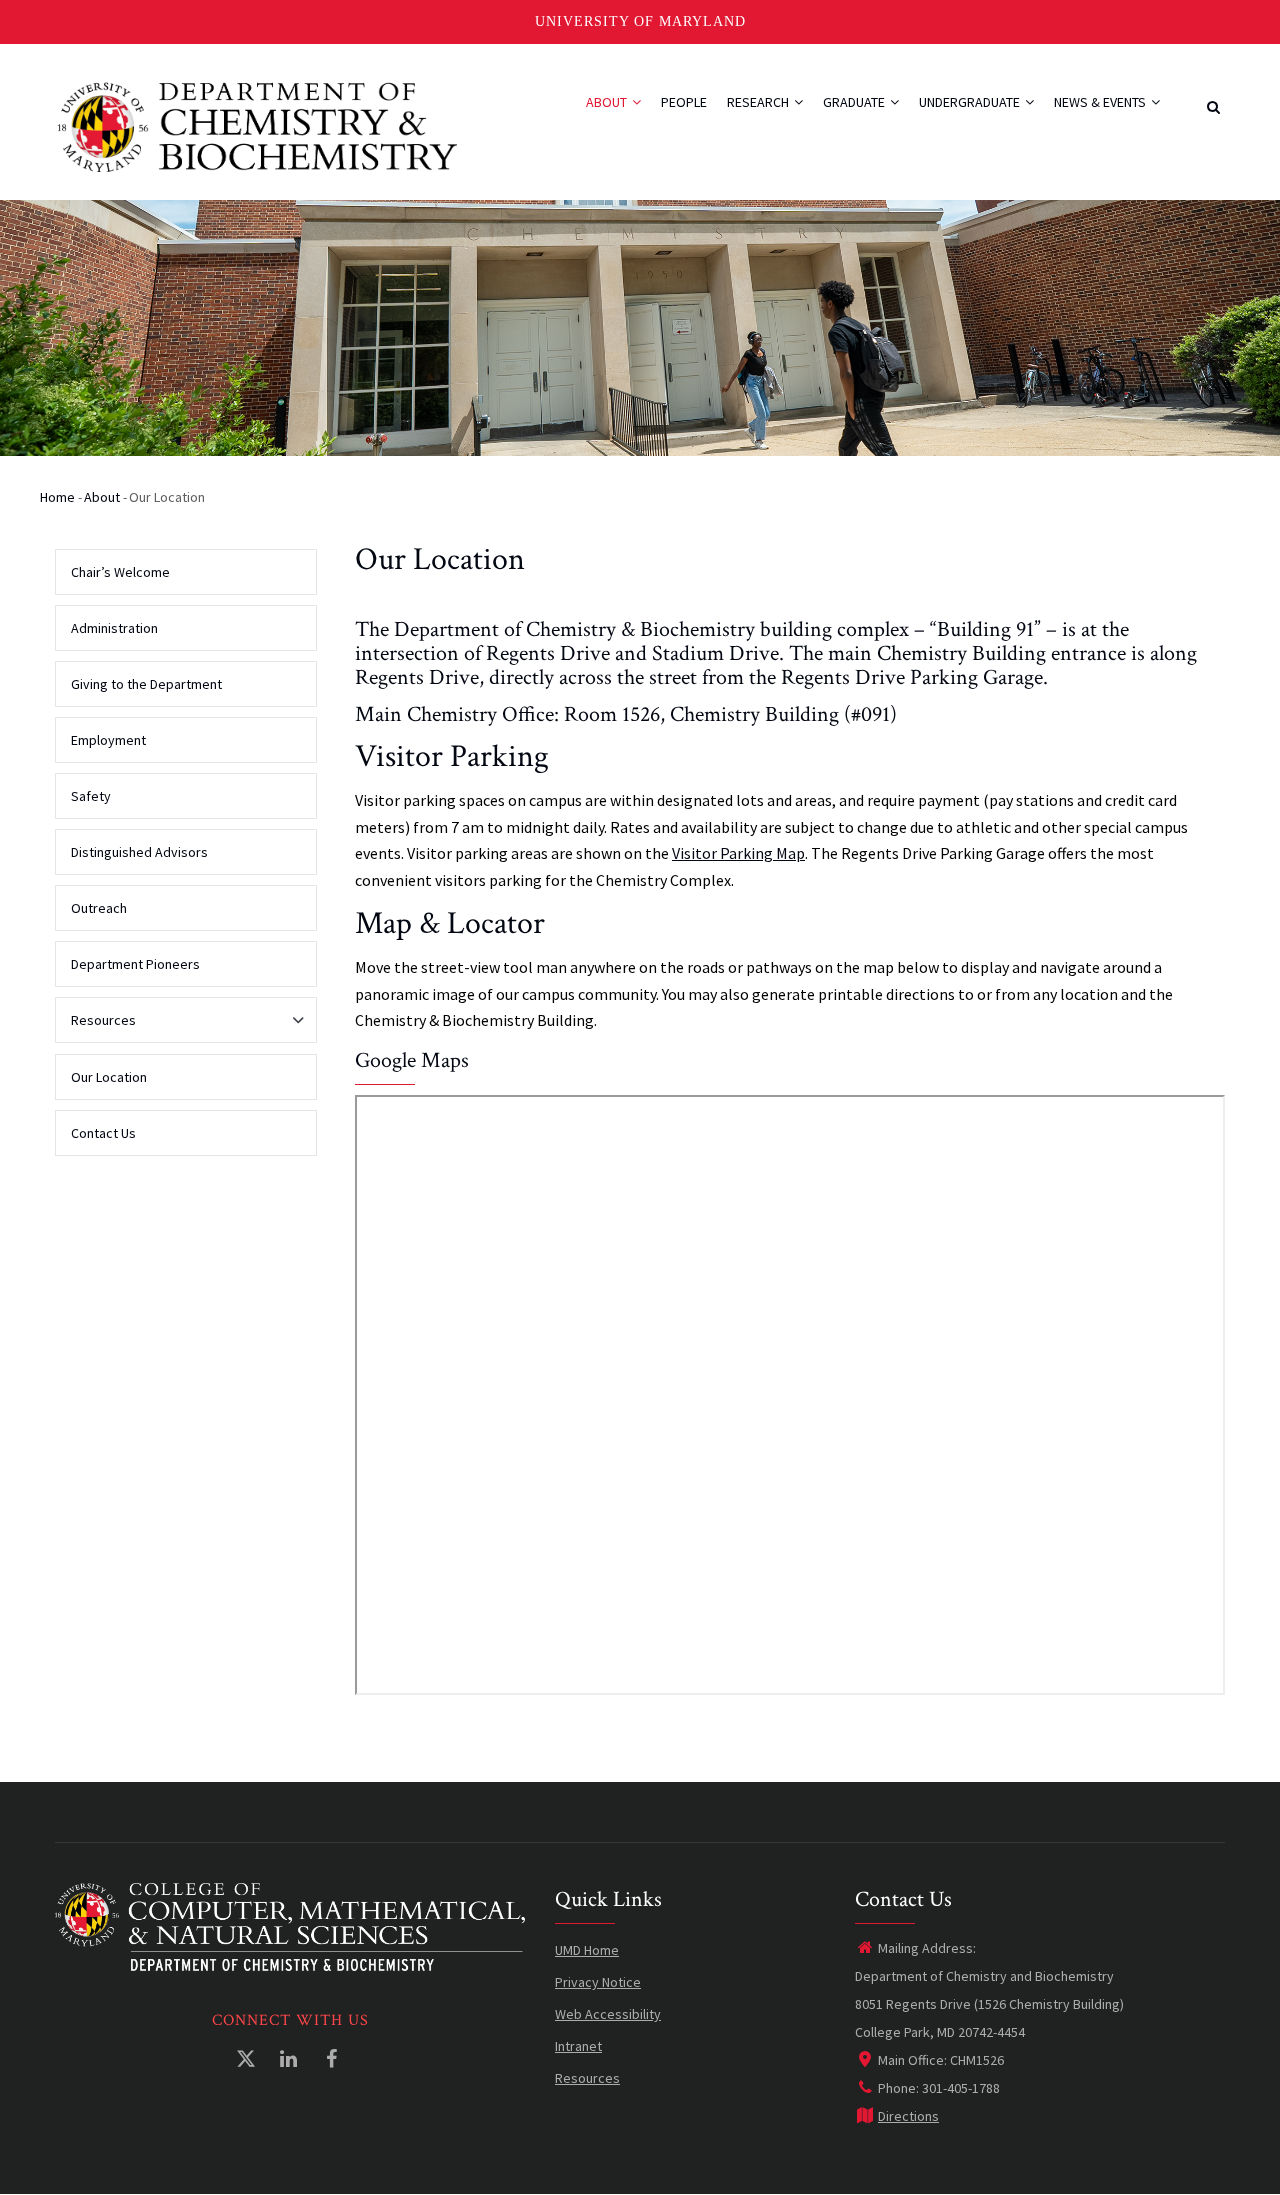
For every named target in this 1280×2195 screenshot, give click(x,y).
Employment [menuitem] (108, 740)
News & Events (1101, 102)
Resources (587, 2078)
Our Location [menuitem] (109, 1077)
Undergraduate (971, 102)
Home (57, 497)
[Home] (257, 125)
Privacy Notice (598, 1982)
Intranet (578, 2046)
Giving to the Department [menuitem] (146, 684)
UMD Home (587, 1950)
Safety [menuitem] (91, 796)
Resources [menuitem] (95, 1027)
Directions (908, 2116)
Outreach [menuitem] (99, 908)
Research (759, 102)
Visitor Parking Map (738, 853)
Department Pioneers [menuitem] (135, 964)
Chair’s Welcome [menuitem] (120, 572)
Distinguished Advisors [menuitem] (139, 852)
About (608, 102)
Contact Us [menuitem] (103, 1133)
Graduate (855, 102)
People (684, 102)
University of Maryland (640, 21)
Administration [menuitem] (114, 628)
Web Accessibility (608, 2014)
